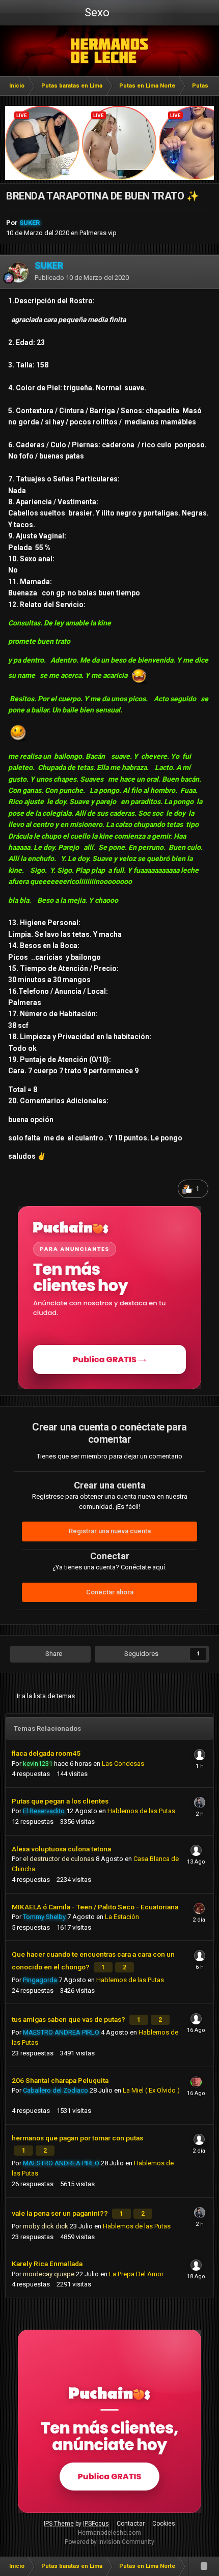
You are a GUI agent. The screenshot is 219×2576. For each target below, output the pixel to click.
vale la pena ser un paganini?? (61, 2213)
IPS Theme (59, 2524)
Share (53, 1654)
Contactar (131, 2524)
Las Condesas (123, 1764)
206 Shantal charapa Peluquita (60, 2080)
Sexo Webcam (96, 16)
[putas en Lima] (110, 51)
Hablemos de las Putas (141, 1811)
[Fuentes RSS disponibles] (204, 2566)
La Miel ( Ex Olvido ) (151, 2090)
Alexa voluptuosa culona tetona (61, 1849)
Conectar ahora (110, 1592)
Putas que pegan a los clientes (60, 1801)
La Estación (122, 1917)
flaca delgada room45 (46, 1753)
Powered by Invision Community (109, 2542)
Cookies (164, 2524)
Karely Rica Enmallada (47, 2264)
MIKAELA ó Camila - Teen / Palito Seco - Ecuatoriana (95, 1907)
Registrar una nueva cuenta (110, 1531)
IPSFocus (96, 2524)
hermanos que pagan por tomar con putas (77, 2138)
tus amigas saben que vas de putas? (69, 2019)
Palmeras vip (98, 233)
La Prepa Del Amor (136, 2274)
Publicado (82, 278)
